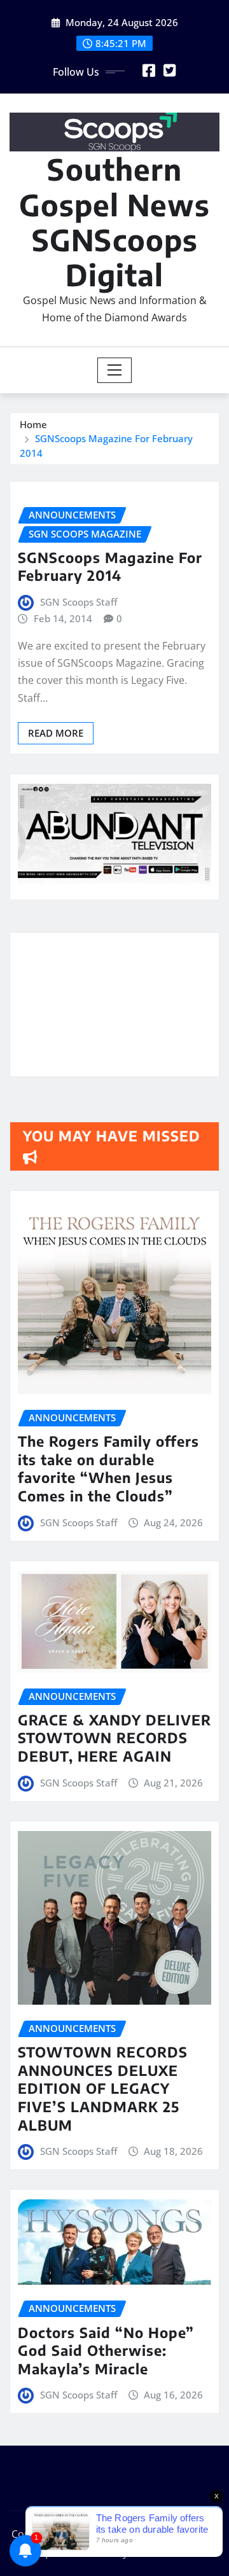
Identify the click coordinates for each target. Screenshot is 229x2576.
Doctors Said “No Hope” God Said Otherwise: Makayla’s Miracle (106, 2350)
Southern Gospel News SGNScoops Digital (114, 222)
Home (33, 424)
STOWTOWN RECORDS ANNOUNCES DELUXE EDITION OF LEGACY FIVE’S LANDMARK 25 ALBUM (103, 2088)
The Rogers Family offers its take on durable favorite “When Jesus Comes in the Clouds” (108, 1468)
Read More (56, 733)
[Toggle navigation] (115, 370)
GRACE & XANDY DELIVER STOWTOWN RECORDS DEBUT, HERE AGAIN (114, 1738)
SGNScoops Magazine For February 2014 (110, 567)
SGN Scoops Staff (79, 602)
